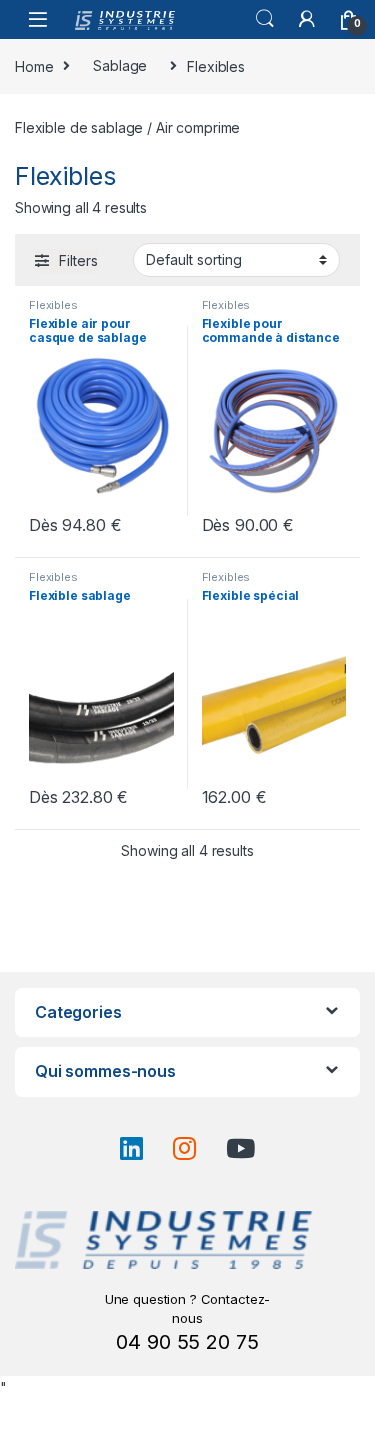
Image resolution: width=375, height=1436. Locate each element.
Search (265, 19)
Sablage (120, 65)
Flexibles (53, 305)
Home (34, 65)
